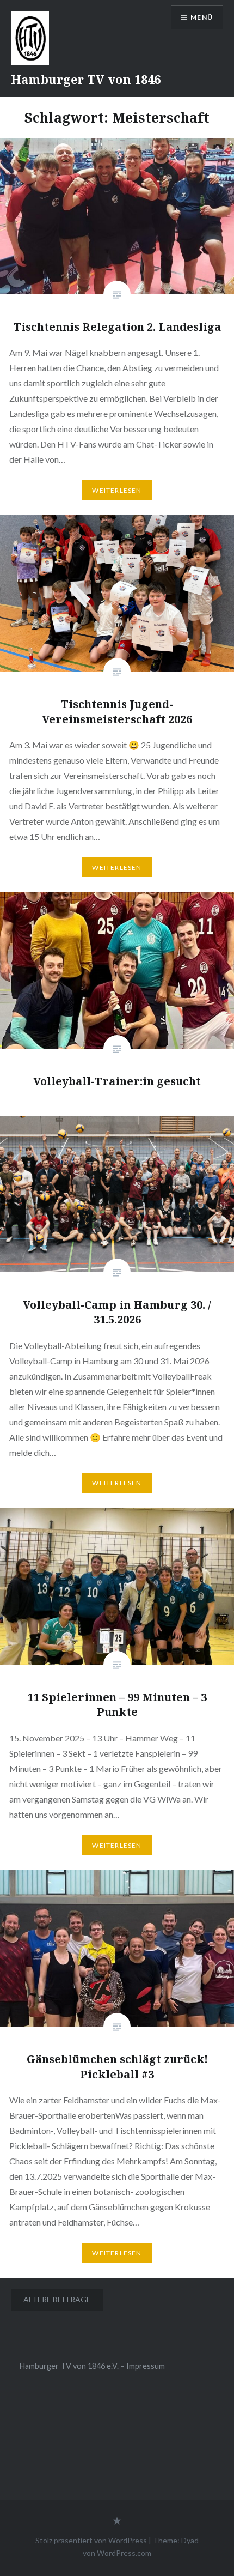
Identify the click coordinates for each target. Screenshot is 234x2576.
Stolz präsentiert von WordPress (91, 2540)
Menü (202, 17)
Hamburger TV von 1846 (86, 79)
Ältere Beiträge (57, 2299)
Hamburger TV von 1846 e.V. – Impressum (92, 2366)
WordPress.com (124, 2553)
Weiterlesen (117, 490)
